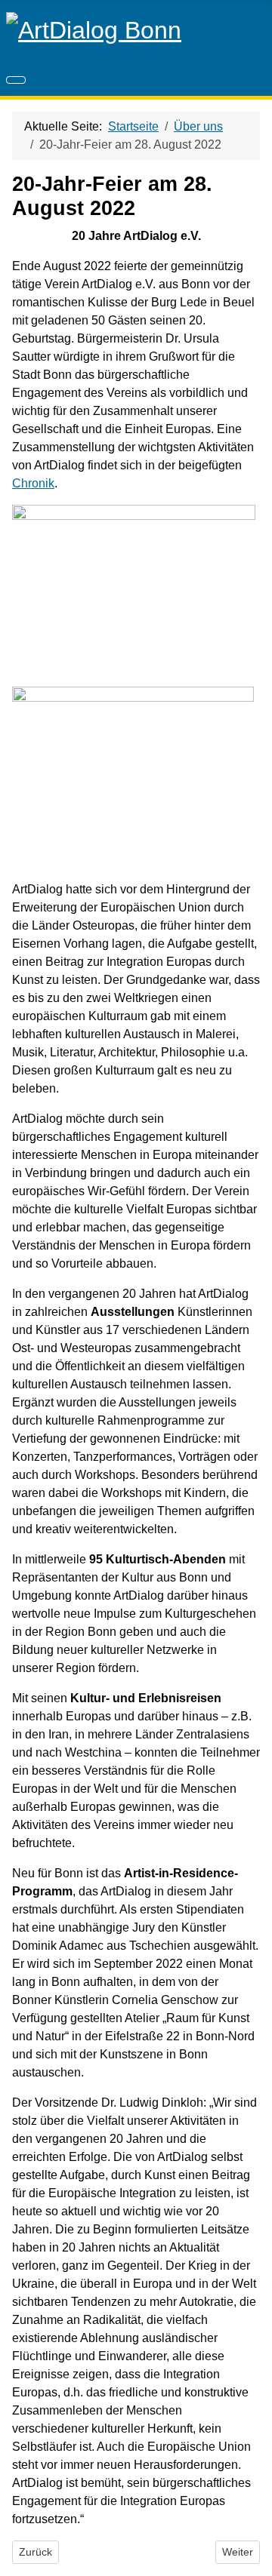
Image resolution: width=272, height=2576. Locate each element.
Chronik (33, 483)
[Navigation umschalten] (16, 80)
